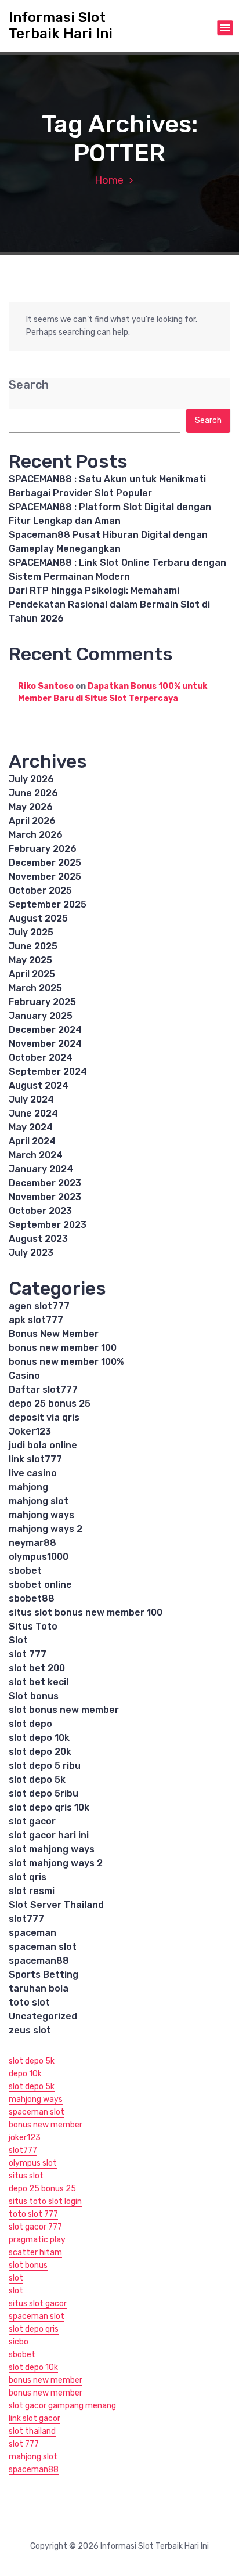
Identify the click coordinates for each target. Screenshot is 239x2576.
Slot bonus (34, 1696)
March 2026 (36, 835)
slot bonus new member (64, 1710)
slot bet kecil (39, 1682)
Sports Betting (44, 1975)
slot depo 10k (39, 1738)
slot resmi (32, 1891)
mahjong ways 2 (46, 1529)
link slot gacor (35, 2418)
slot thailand (32, 2431)
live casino (33, 1473)
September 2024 (48, 1072)
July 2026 (31, 779)
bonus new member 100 (63, 1348)
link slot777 (35, 1459)
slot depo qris (34, 2329)
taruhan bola (39, 1988)
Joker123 (30, 1431)
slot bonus (28, 2265)
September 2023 (48, 1225)
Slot (18, 1640)
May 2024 (31, 1127)
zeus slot (30, 2030)
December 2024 (45, 1030)
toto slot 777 (33, 2214)
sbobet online (40, 1585)
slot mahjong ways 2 (56, 1863)
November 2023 (45, 1197)
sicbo (19, 2342)
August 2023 (38, 1239)
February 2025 (42, 1002)
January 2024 (41, 1169)
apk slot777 (36, 1320)
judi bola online (43, 1445)
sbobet (25, 1571)
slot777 (26, 1919)
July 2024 (31, 1099)
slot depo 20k (40, 1752)
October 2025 (40, 890)
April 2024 (32, 1141)
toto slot (29, 2002)
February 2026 (43, 849)
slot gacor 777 (35, 2227)
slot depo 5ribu (44, 1793)
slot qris (28, 1877)
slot (16, 2278)
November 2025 (45, 877)
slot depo (30, 1724)
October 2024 (41, 1058)
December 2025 (45, 863)
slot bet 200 (37, 1668)
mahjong (28, 1487)
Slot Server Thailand (56, 1905)
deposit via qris (44, 1417)
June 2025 (33, 946)
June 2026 (33, 793)
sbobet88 (32, 1598)
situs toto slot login (45, 2201)
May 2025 (30, 960)
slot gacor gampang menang (62, 2406)
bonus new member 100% (66, 1362)
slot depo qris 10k (49, 1807)
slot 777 (28, 1654)
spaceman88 (39, 1961)
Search (29, 385)
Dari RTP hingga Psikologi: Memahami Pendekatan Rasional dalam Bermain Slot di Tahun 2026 (109, 604)
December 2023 (45, 1183)
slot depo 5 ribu (45, 1766)
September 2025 (48, 904)
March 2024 (36, 1155)
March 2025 (35, 988)
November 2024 (45, 1044)
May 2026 (31, 807)
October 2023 (40, 1211)
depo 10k (25, 2074)
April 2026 (32, 821)
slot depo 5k (37, 1780)
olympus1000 (39, 1557)
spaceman (32, 1933)
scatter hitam (35, 2252)
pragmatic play (37, 2240)
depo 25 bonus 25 (50, 1403)
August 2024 (39, 1085)
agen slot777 (39, 1306)
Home (109, 180)
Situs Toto (33, 1626)
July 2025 (31, 932)
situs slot (26, 2176)
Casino (24, 1376)
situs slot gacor (38, 2304)
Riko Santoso (46, 686)
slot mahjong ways (52, 1849)
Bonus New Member (54, 1334)
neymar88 (32, 1543)
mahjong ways (41, 1515)
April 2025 (32, 974)
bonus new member (46, 2125)
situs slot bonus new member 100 (86, 1612)
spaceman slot (43, 1947)
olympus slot (33, 2163)
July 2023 (31, 1253)
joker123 (25, 2138)
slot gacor (32, 1821)
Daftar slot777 (43, 1390)
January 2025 (41, 1016)
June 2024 (33, 1113)
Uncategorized (43, 2016)
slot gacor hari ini (49, 1835)
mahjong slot (39, 1501)
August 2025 (38, 918)
